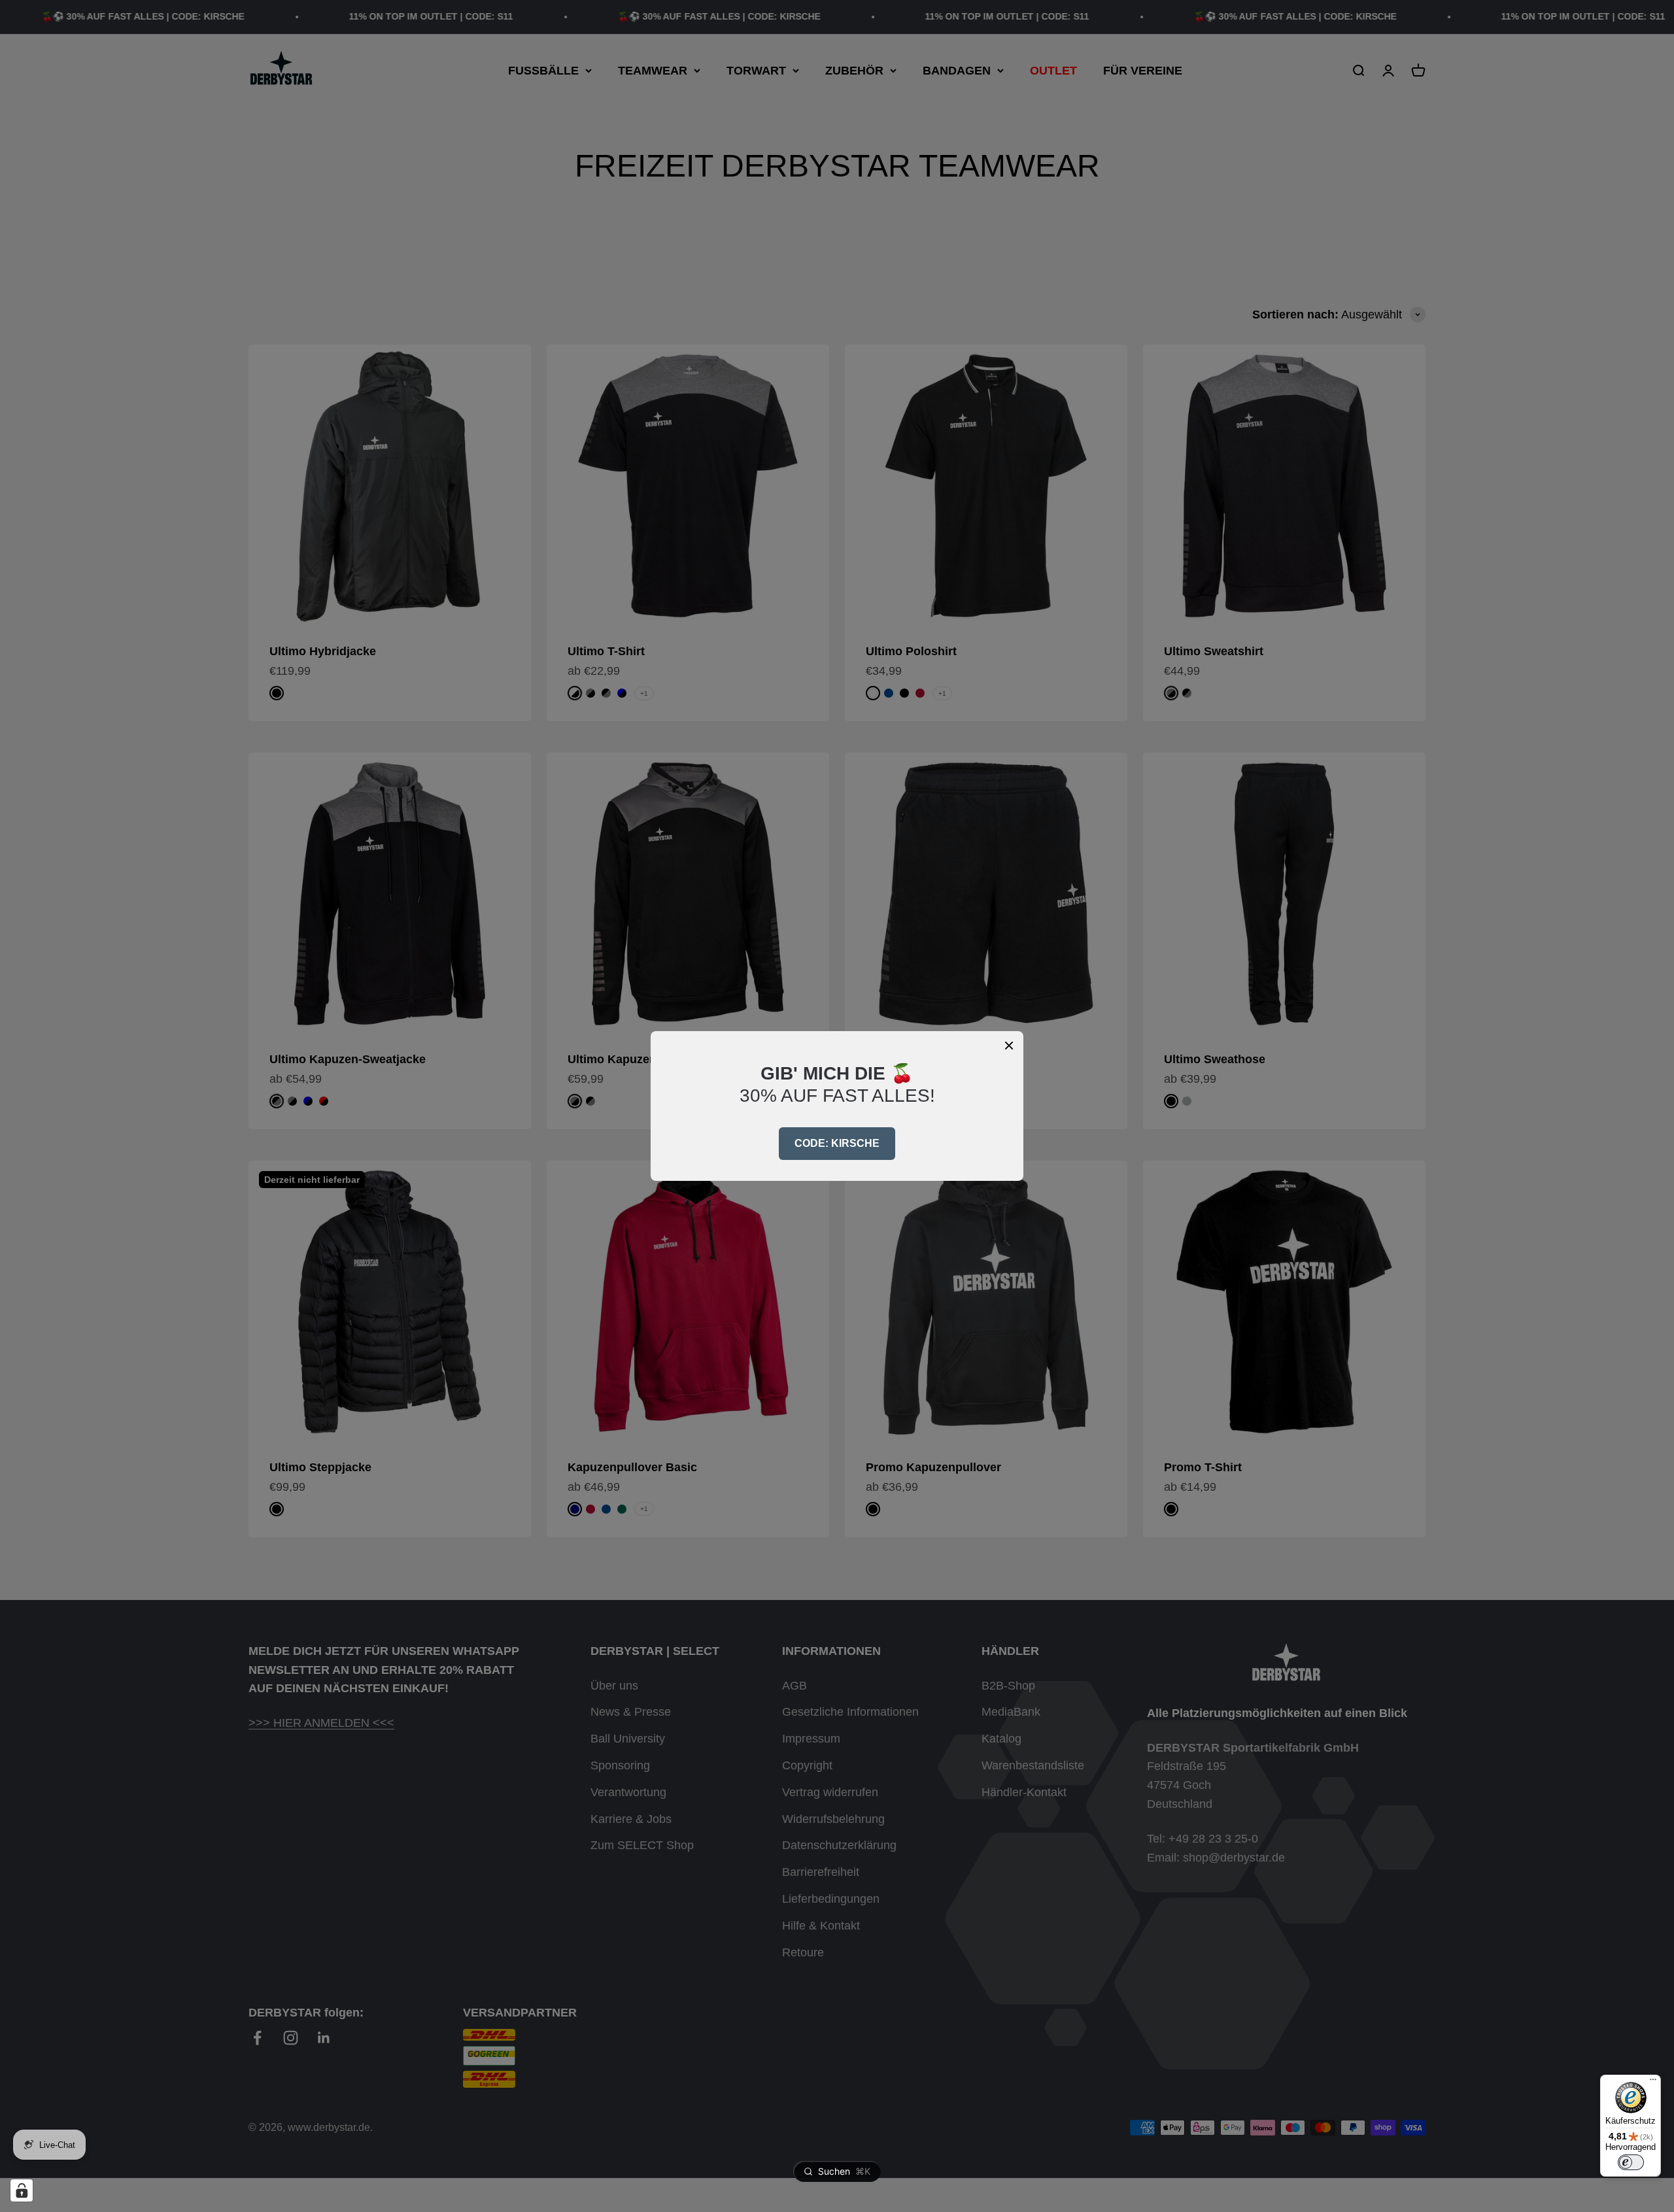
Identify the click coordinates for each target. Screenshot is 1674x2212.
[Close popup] (1009, 1046)
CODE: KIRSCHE (837, 1143)
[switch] (1631, 2162)
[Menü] (1653, 2083)
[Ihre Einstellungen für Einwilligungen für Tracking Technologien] (22, 2190)
